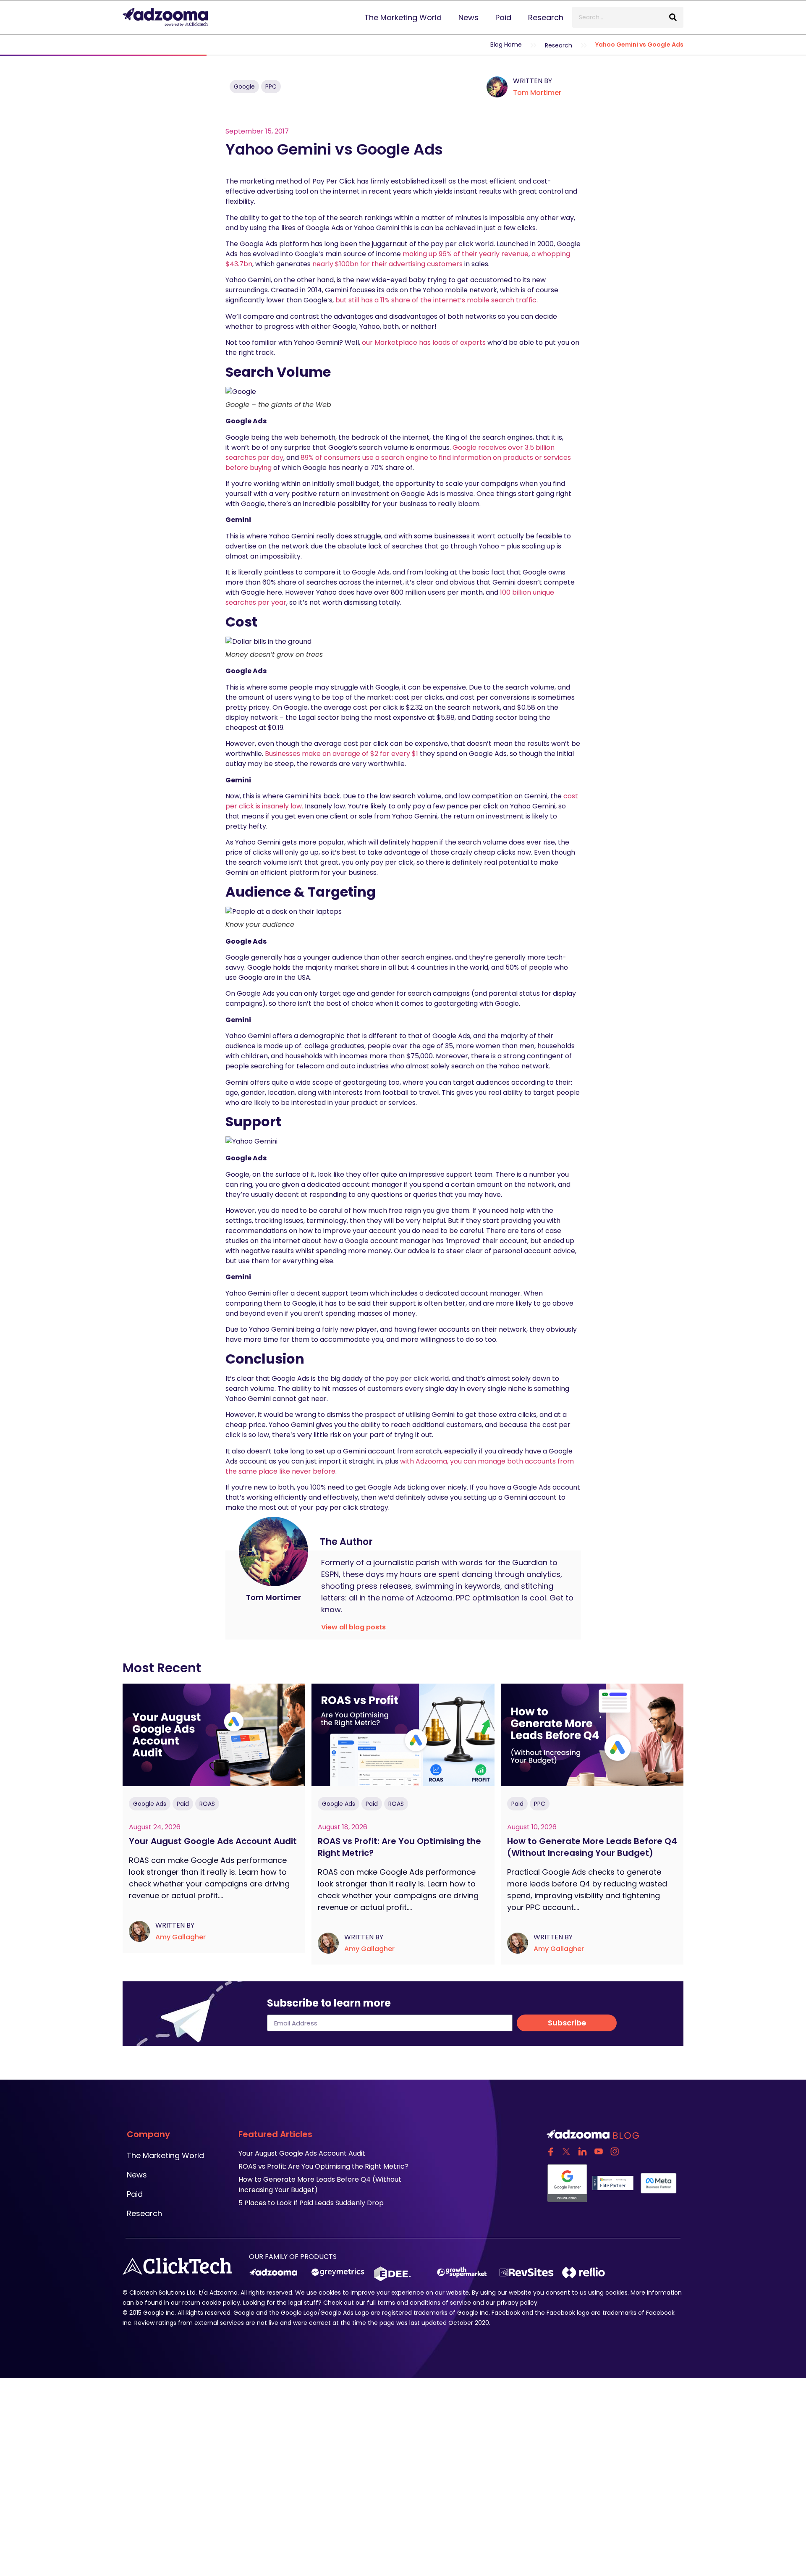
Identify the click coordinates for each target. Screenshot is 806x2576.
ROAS (207, 1804)
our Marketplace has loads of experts (424, 342)
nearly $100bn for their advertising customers (387, 264)
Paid (503, 17)
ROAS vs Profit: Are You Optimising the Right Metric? (399, 1847)
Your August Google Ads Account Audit (214, 1841)
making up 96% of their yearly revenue (466, 254)
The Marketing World (403, 17)
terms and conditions (409, 2303)
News (468, 17)
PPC (271, 87)
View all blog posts (353, 1627)
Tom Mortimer (537, 93)
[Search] (673, 17)
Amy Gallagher (181, 1937)
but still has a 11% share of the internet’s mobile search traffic (436, 300)
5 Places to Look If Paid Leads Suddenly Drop (311, 2203)
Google (244, 87)
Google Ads (150, 1804)
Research (546, 17)
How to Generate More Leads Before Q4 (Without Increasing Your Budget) (592, 1847)
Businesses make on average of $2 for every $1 (342, 754)
